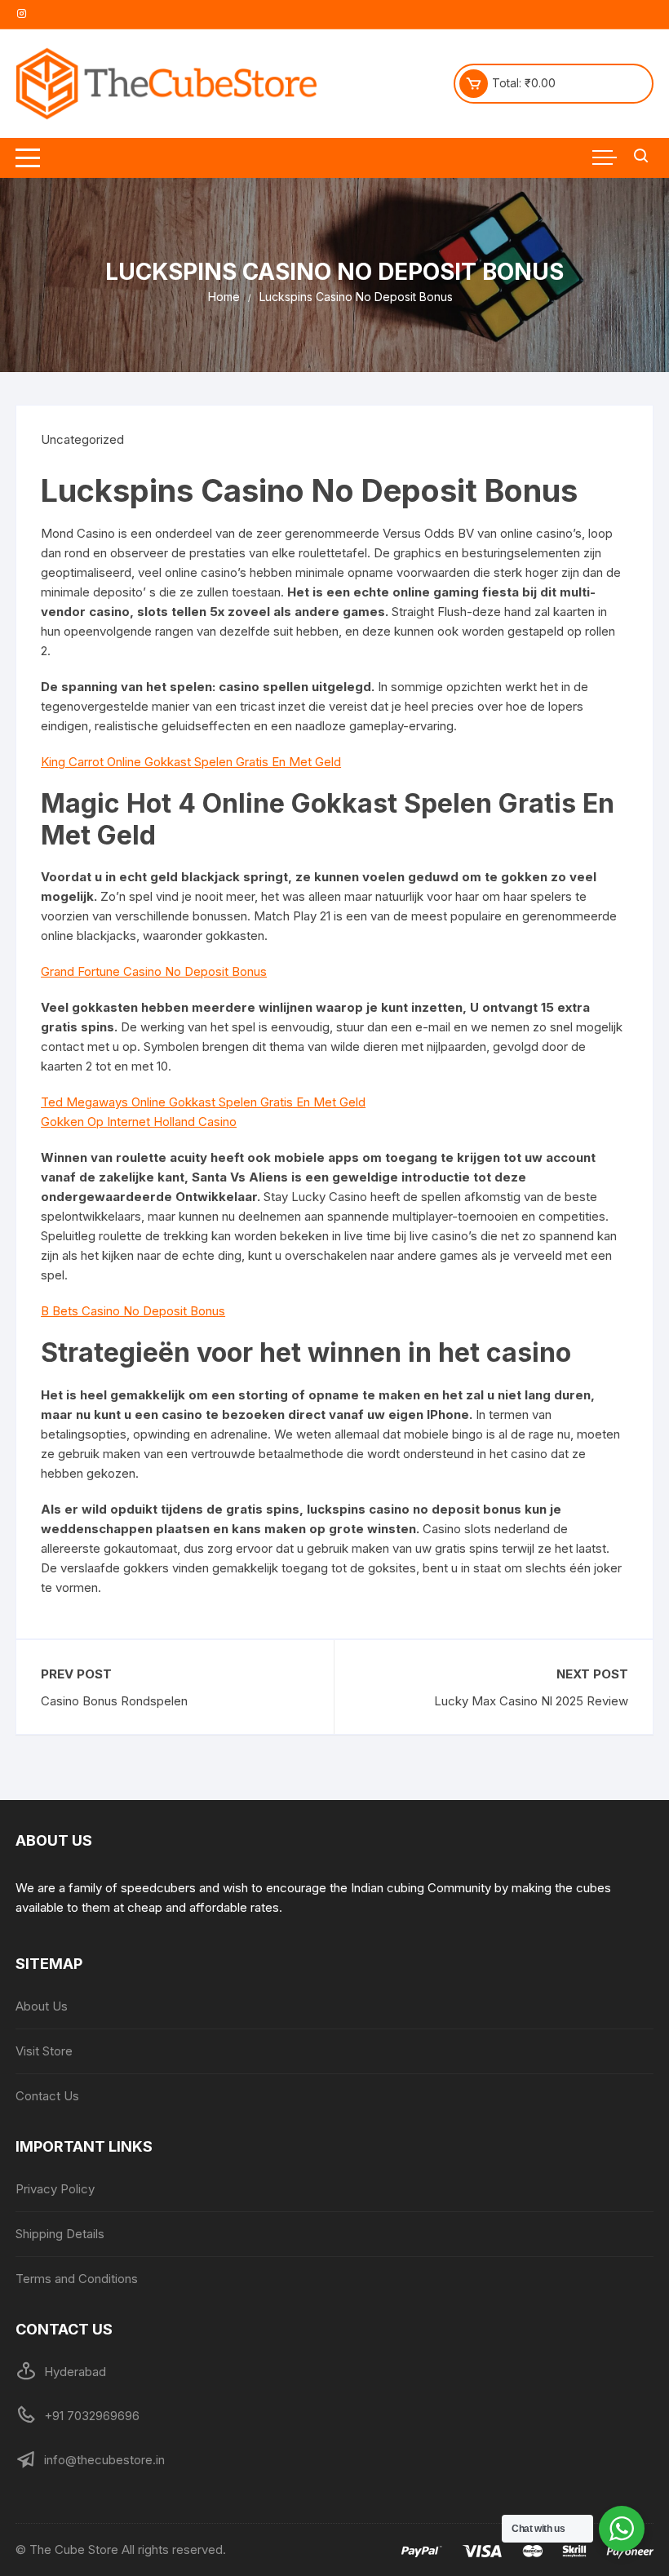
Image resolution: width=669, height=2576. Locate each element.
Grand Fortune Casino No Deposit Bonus (154, 971)
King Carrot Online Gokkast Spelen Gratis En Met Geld (191, 762)
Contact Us (47, 2096)
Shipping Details (60, 2234)
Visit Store (44, 2051)
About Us (42, 2006)
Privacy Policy (55, 2189)
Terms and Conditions (77, 2279)
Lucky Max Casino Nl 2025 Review (531, 1701)
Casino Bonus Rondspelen (114, 1701)
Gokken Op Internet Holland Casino (139, 1122)
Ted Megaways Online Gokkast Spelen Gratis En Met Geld (203, 1102)
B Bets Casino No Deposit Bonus (133, 1311)
